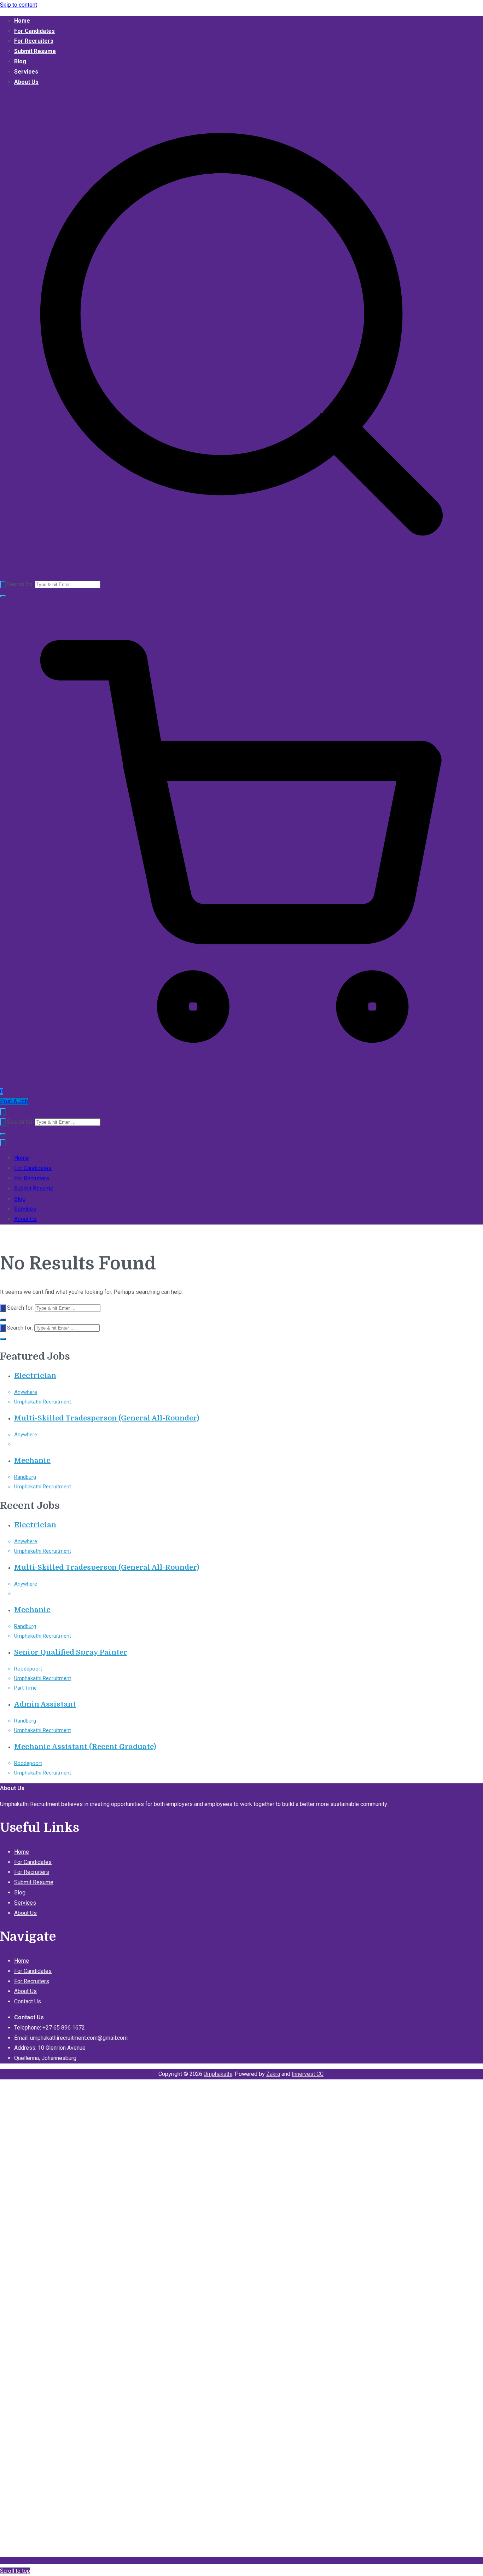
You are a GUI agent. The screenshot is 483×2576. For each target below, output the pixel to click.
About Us (26, 82)
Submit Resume (35, 51)
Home (22, 21)
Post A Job (14, 1101)
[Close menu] (3, 1143)
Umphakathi (218, 2074)
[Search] (3, 584)
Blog (20, 61)
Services (26, 72)
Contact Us (28, 2001)
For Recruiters (34, 41)
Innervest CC (308, 2074)
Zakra (273, 2074)
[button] (3, 596)
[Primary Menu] (3, 1112)
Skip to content (19, 5)
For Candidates (34, 31)
